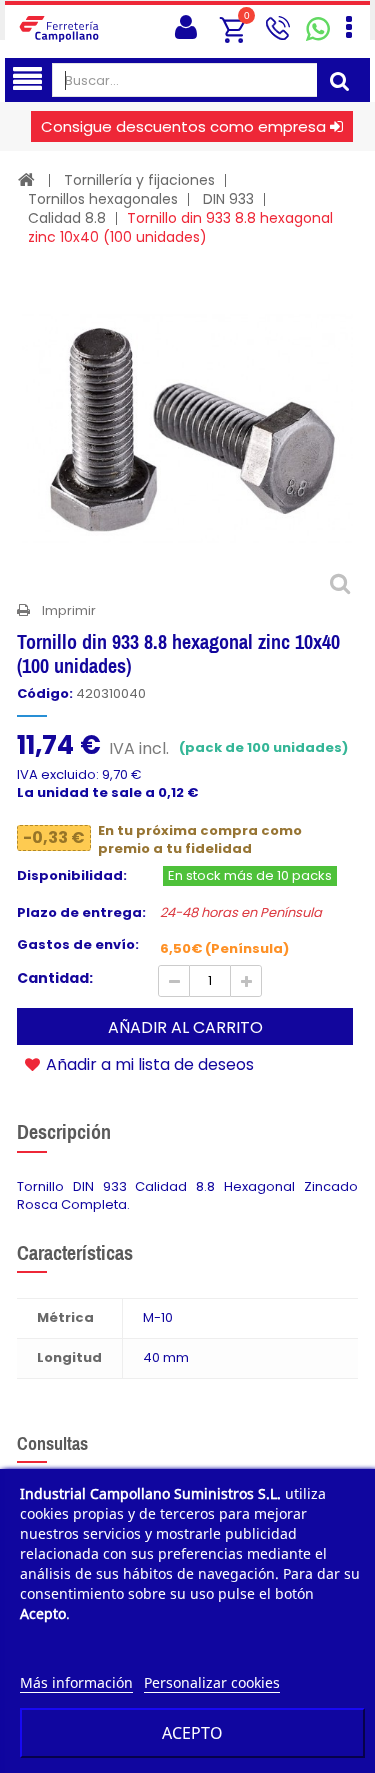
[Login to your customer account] (186, 27)
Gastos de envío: (78, 945)
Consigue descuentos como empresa (183, 126)
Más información (76, 1682)
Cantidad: (55, 978)
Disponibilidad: (72, 876)
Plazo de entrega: (81, 913)
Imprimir (69, 610)
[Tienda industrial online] (65, 28)
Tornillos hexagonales (103, 199)
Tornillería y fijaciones (139, 180)
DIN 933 (228, 199)
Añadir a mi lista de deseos (148, 1064)
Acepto (192, 1733)
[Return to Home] (26, 179)
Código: (45, 694)
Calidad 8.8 (67, 218)
